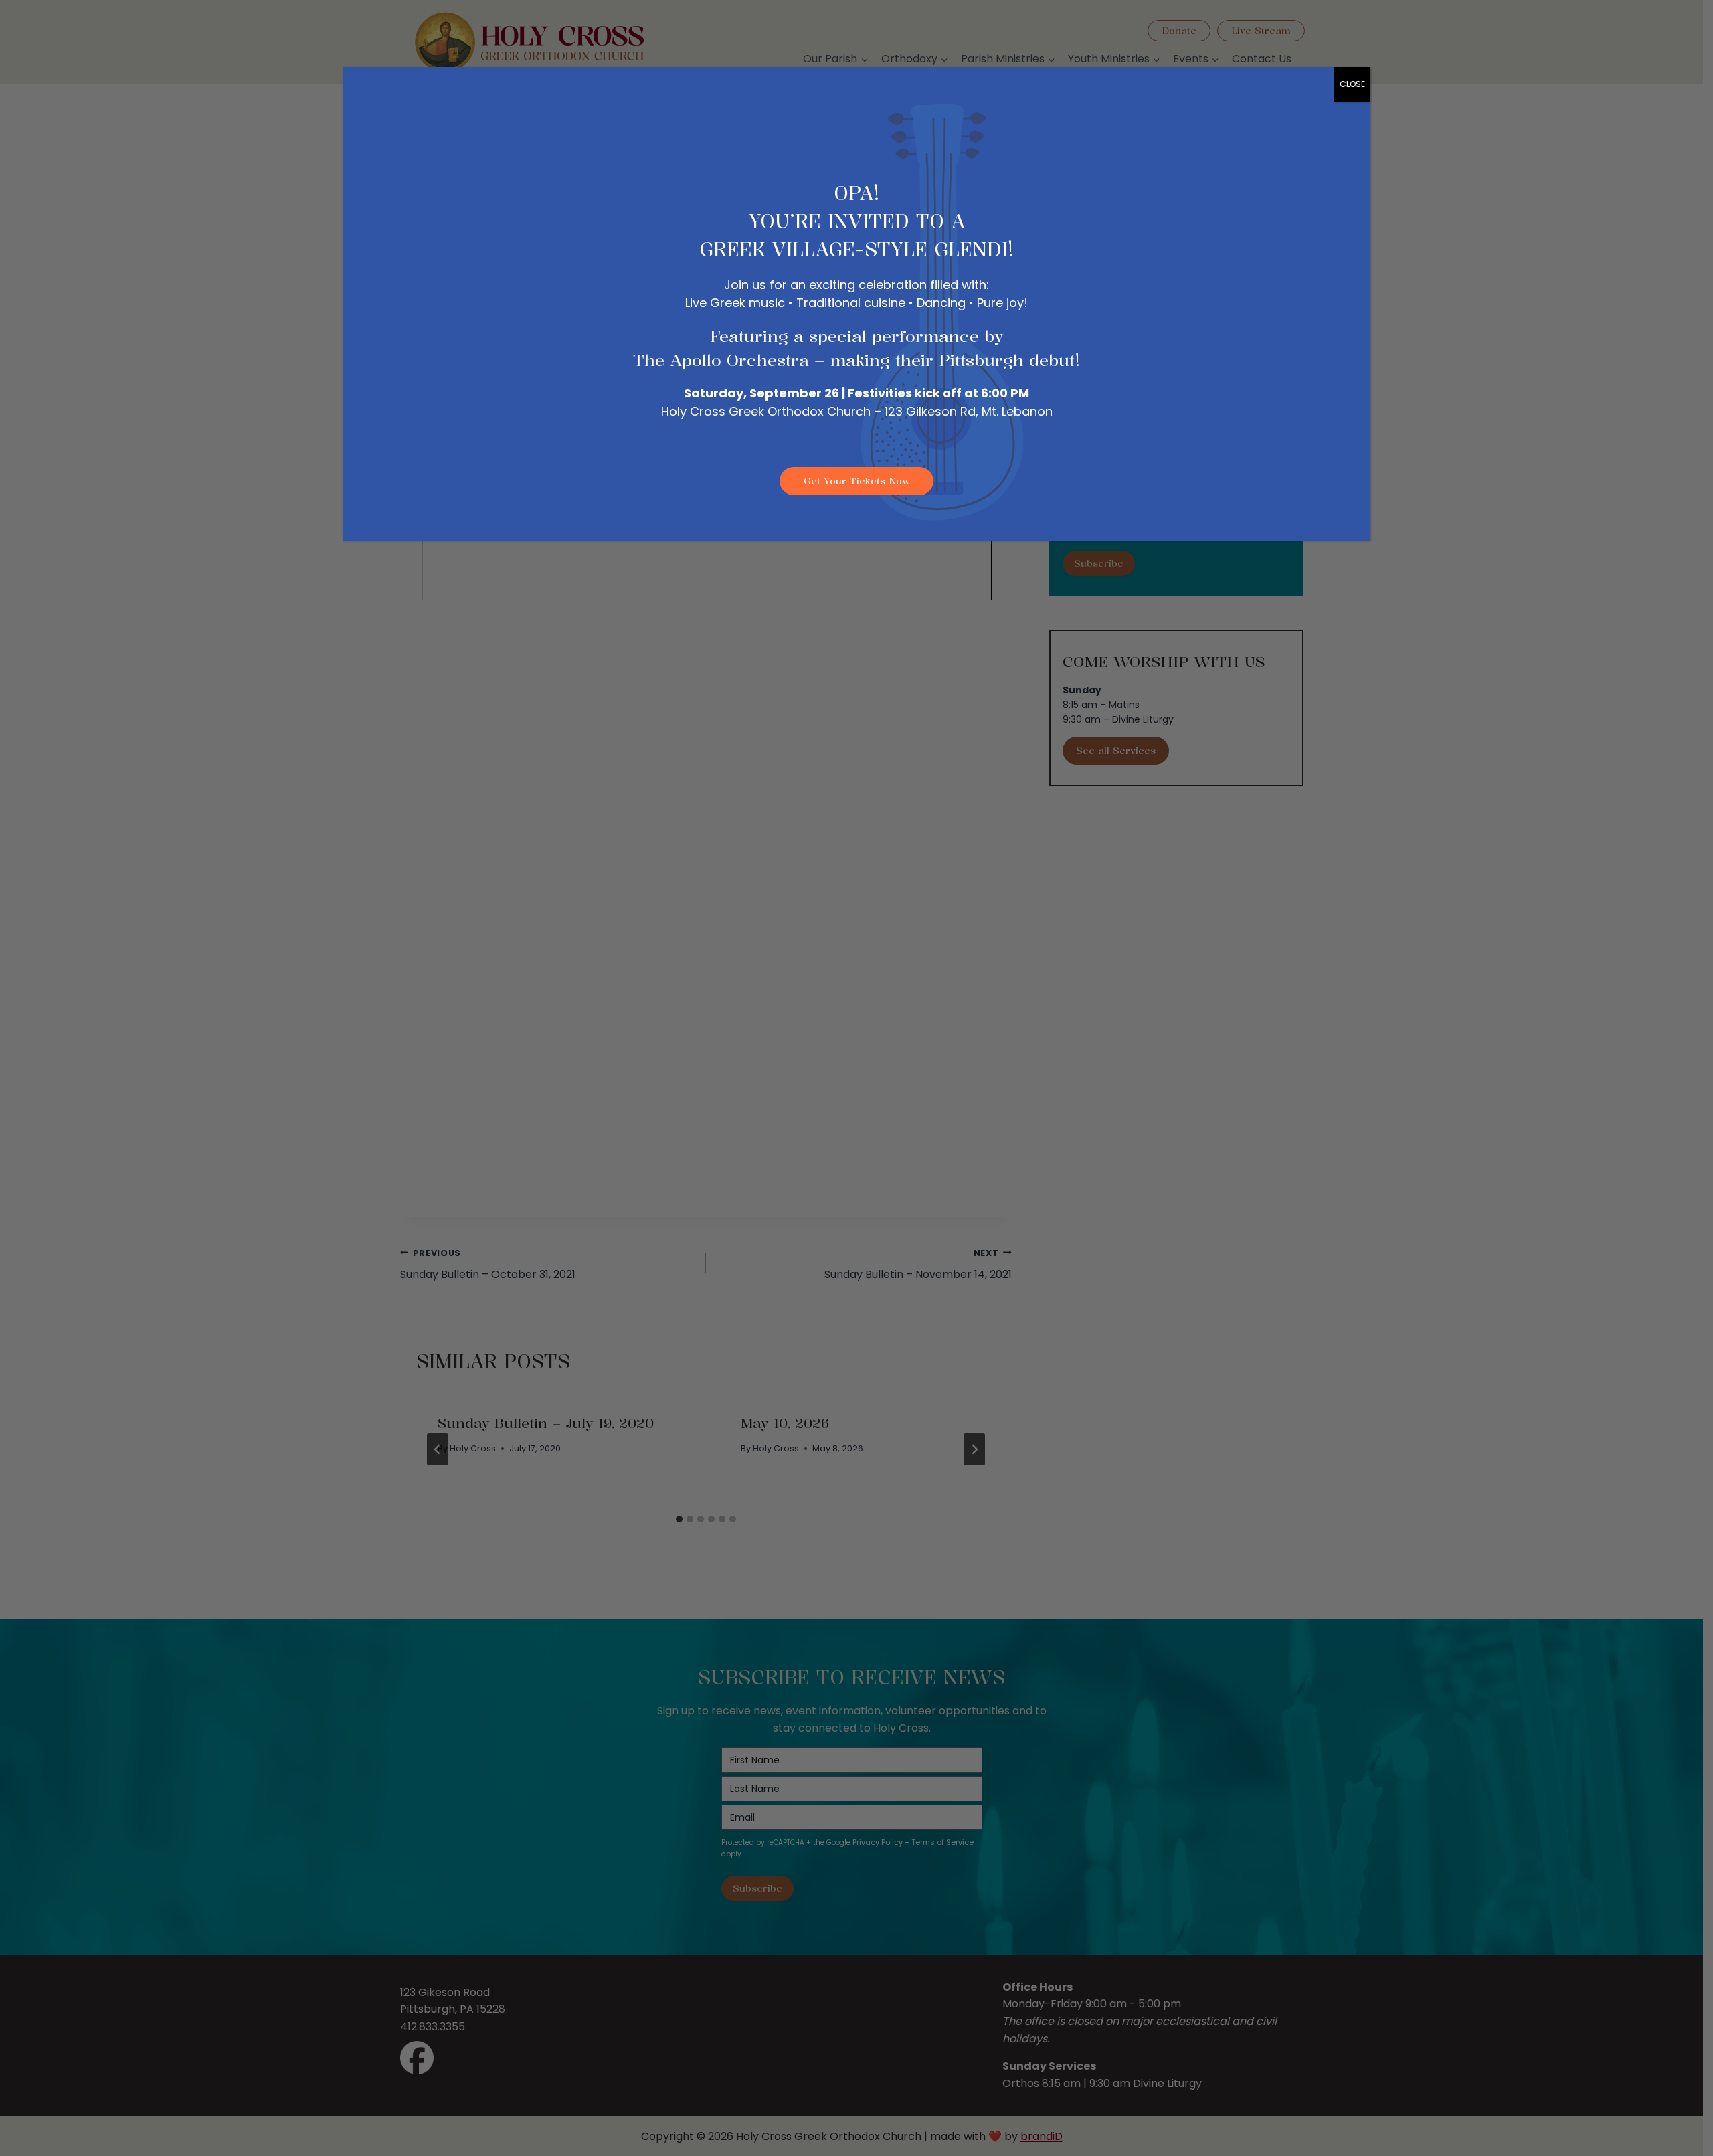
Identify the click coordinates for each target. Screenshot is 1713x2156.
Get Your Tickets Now (857, 481)
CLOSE (1352, 84)
